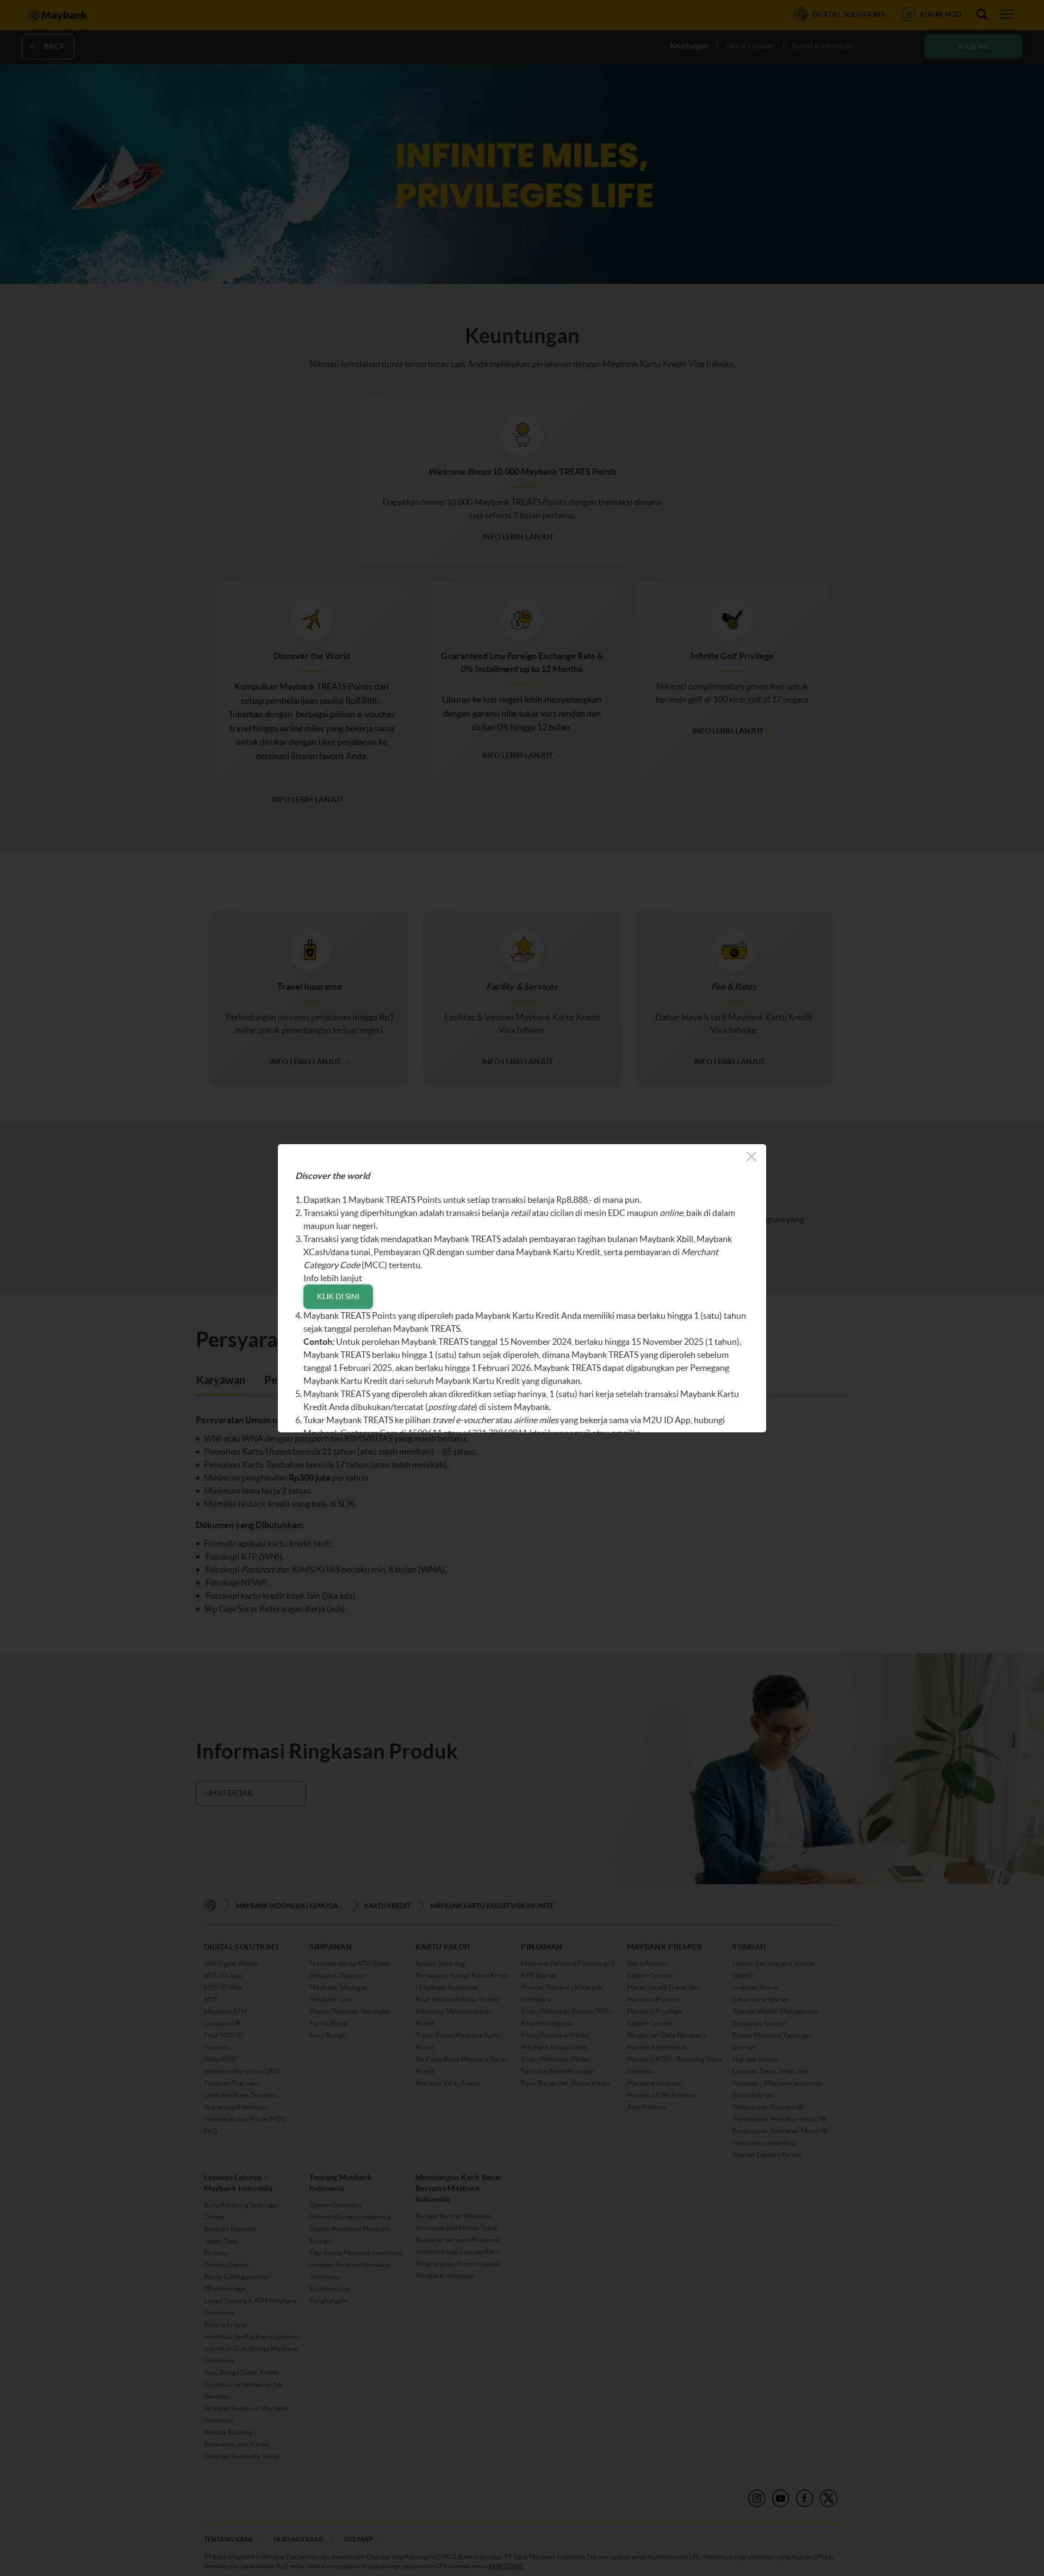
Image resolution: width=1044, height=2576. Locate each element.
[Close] (751, 1158)
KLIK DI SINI (338, 1296)
